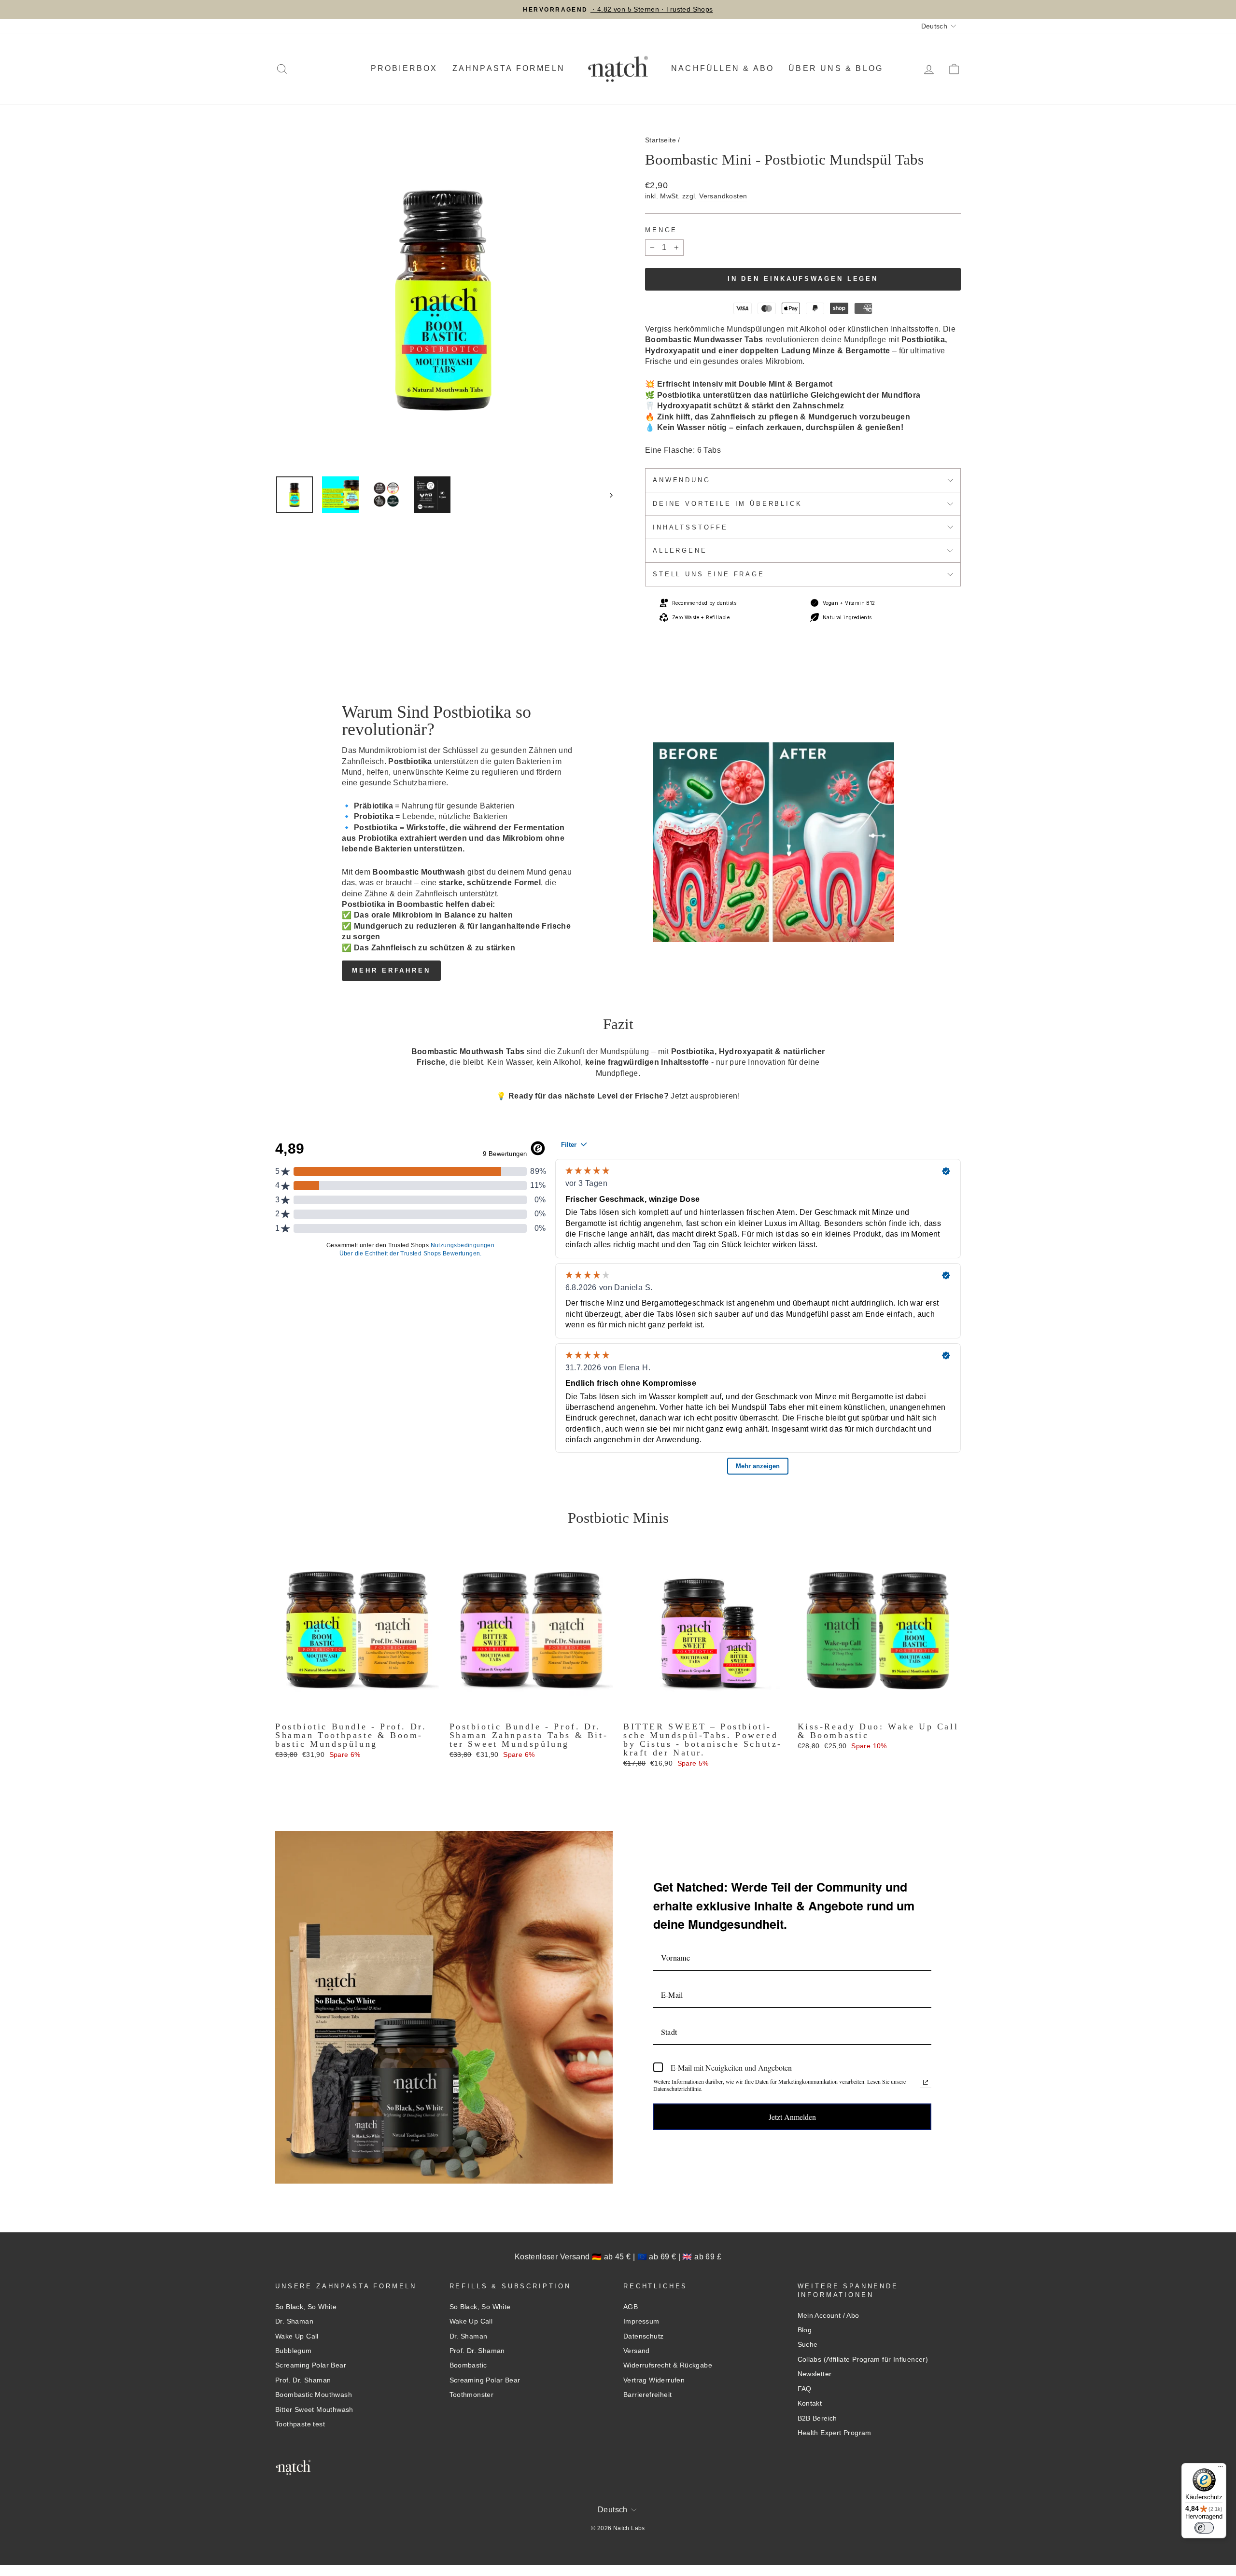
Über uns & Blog (836, 68)
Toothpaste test (300, 2424)
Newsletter (815, 2374)
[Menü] (1221, 2469)
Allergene (680, 550)
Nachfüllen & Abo (723, 68)
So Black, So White (306, 2307)
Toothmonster (472, 2395)
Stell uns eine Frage (709, 574)
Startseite (660, 140)
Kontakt (810, 2403)
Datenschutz (643, 2336)
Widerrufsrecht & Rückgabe (668, 2365)
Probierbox (404, 68)
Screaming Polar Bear (311, 2365)
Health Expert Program (835, 2433)
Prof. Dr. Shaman (303, 2380)
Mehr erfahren (391, 970)
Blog (805, 2330)
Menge (661, 230)
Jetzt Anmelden (792, 2117)
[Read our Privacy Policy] (926, 2082)
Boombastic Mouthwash (314, 2395)
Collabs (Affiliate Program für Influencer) (863, 2360)
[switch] (1204, 2528)
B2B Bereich (817, 2418)
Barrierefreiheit (647, 2395)
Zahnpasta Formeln (509, 68)
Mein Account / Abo (829, 2316)
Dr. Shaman (294, 2321)
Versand (637, 2351)
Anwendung (682, 480)
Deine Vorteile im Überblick (728, 504)
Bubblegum (294, 2351)
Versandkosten (723, 196)
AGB (631, 2307)
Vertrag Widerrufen (654, 2380)
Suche (808, 2345)
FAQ (805, 2389)
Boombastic (468, 2365)
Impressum (641, 2321)
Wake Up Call (297, 2336)
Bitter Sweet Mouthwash (314, 2410)
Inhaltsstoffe (690, 527)
